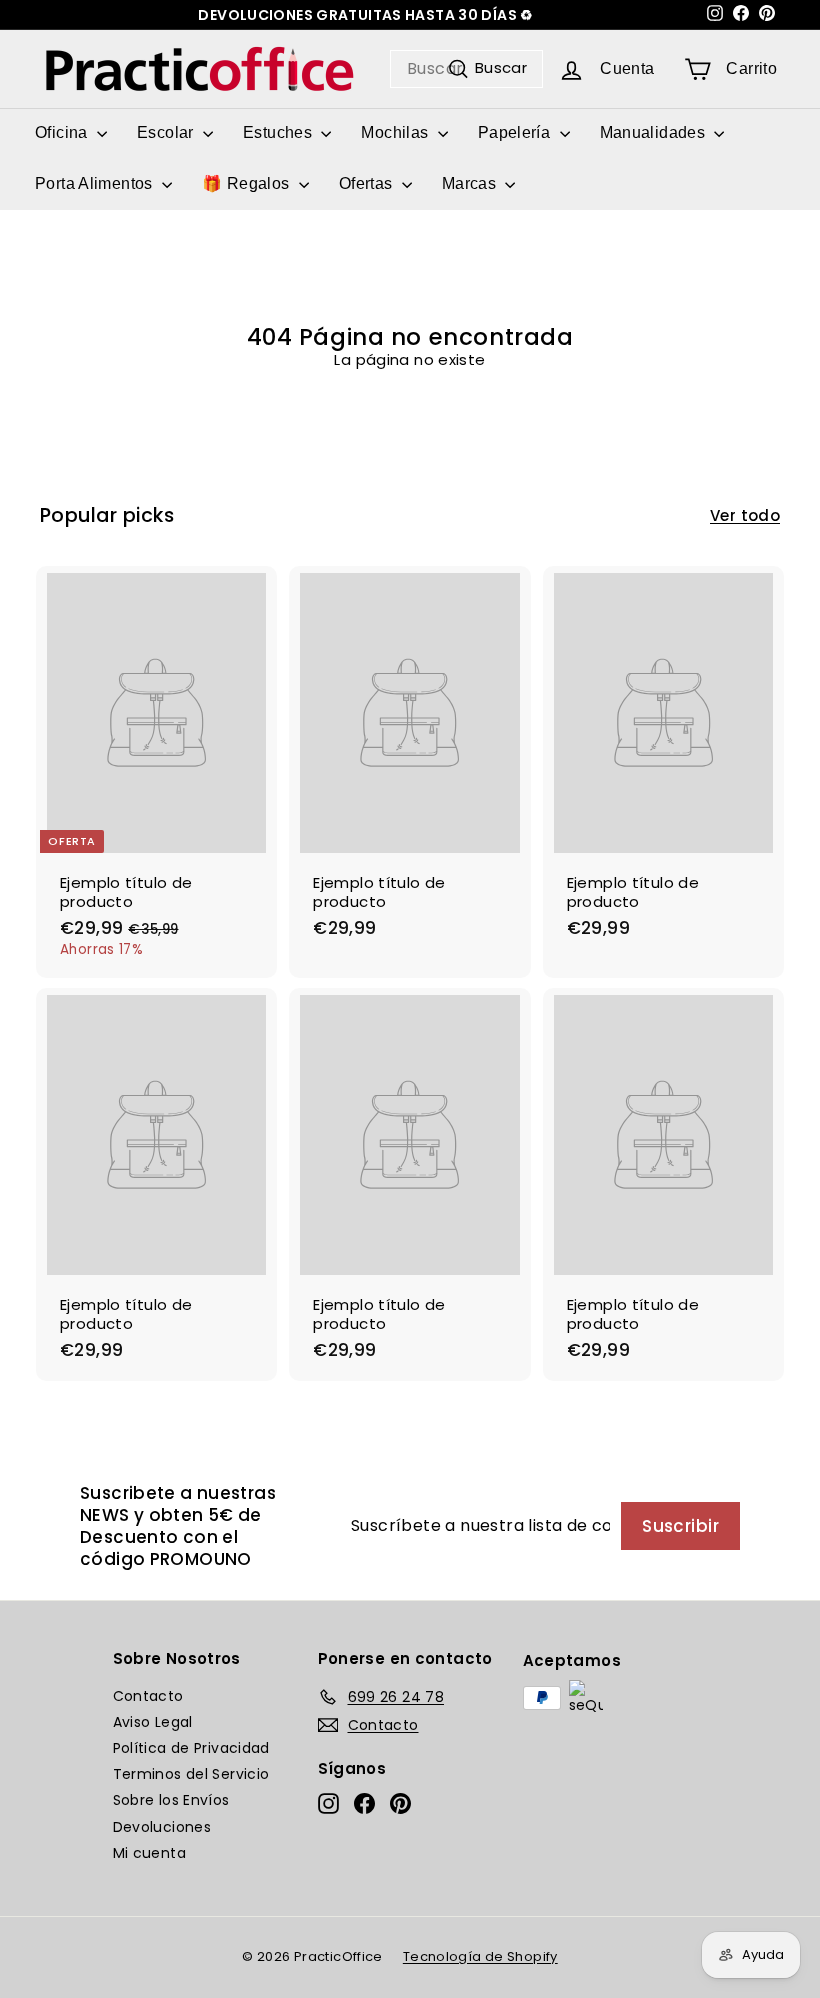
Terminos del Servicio (191, 1774)
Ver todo (745, 516)
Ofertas (368, 183)
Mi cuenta (149, 1853)
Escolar (167, 132)
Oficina (63, 132)
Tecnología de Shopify (480, 1956)
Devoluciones (162, 1827)
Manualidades (655, 132)
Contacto (148, 1696)
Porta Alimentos (96, 183)
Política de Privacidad (191, 1748)
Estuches (279, 132)
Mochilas (396, 132)
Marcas (471, 183)
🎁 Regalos (248, 183)
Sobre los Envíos (171, 1800)
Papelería (516, 132)
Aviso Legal (153, 1722)
